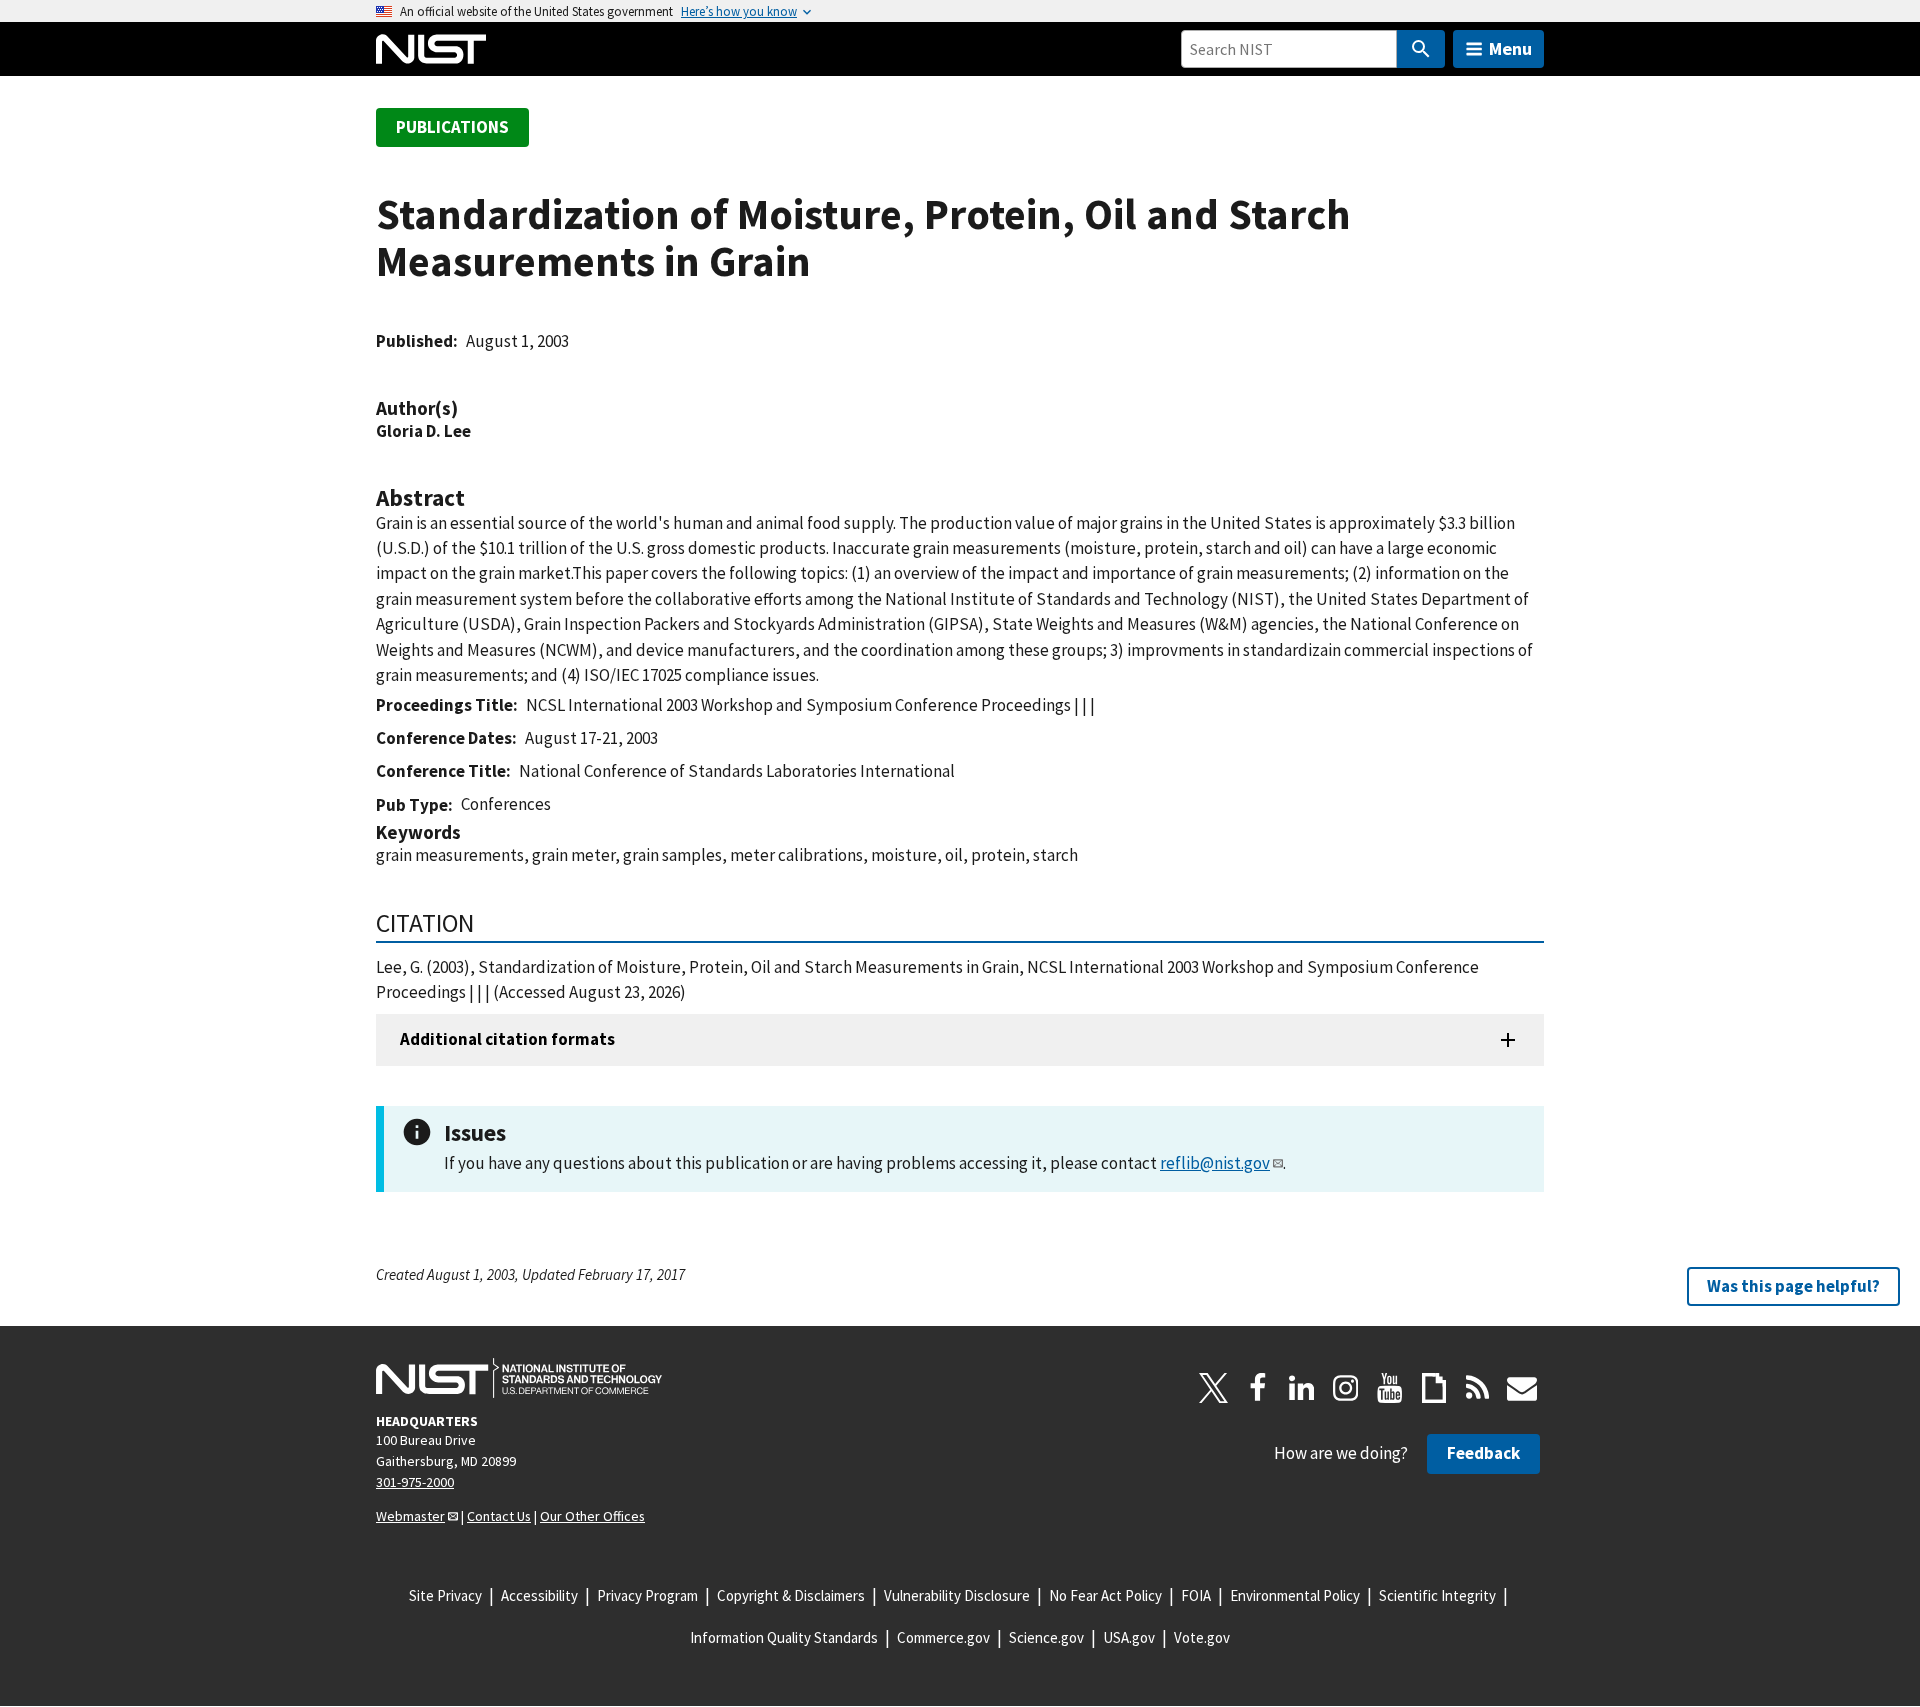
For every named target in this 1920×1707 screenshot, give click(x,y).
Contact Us (499, 1516)
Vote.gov (1202, 1637)
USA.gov (1129, 1637)
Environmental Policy (1295, 1595)
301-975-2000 (415, 1482)
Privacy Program (647, 1595)
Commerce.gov (943, 1637)
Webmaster (410, 1516)
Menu (1510, 48)
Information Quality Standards (784, 1637)
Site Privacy (445, 1595)
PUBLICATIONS (452, 127)
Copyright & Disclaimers (791, 1595)
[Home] (431, 49)
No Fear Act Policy (1105, 1595)
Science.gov (1046, 1637)
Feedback (1483, 1453)
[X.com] (1214, 1388)
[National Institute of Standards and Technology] (519, 1378)
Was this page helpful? (1793, 1286)
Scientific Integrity (1437, 1595)
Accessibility (539, 1595)
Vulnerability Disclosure (957, 1595)
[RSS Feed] (1478, 1388)
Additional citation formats (507, 1039)
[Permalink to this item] (468, 408)
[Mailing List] (1522, 1388)
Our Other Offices (592, 1516)
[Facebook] (1258, 1388)
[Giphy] (1434, 1388)
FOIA (1196, 1595)
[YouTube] (1390, 1388)
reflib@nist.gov (1215, 1163)
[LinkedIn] (1302, 1388)
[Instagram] (1346, 1388)
